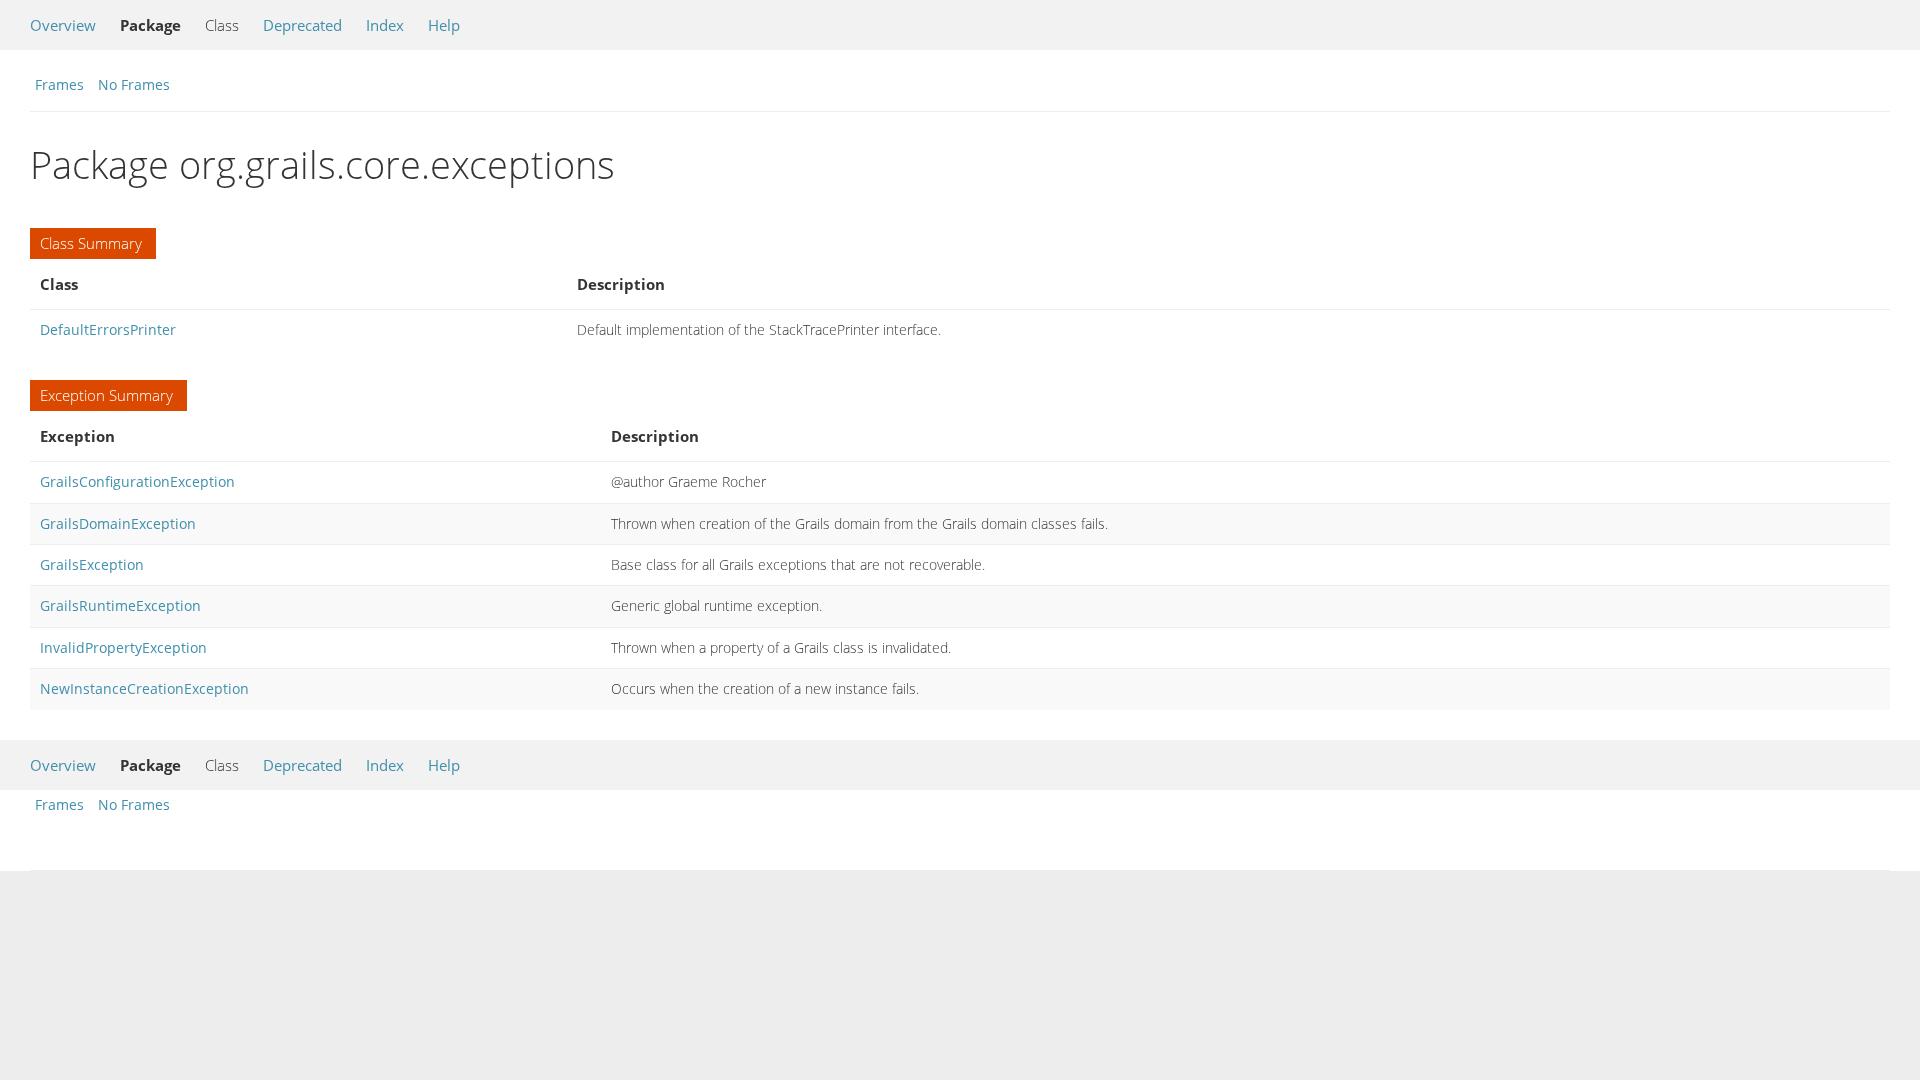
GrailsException (92, 564)
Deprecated (302, 25)
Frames (59, 84)
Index (385, 25)
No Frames (134, 84)
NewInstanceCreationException (144, 688)
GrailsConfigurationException (137, 481)
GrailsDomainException (118, 523)
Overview (63, 25)
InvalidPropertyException (123, 647)
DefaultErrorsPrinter (108, 329)
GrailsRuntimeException (120, 605)
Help (444, 25)
